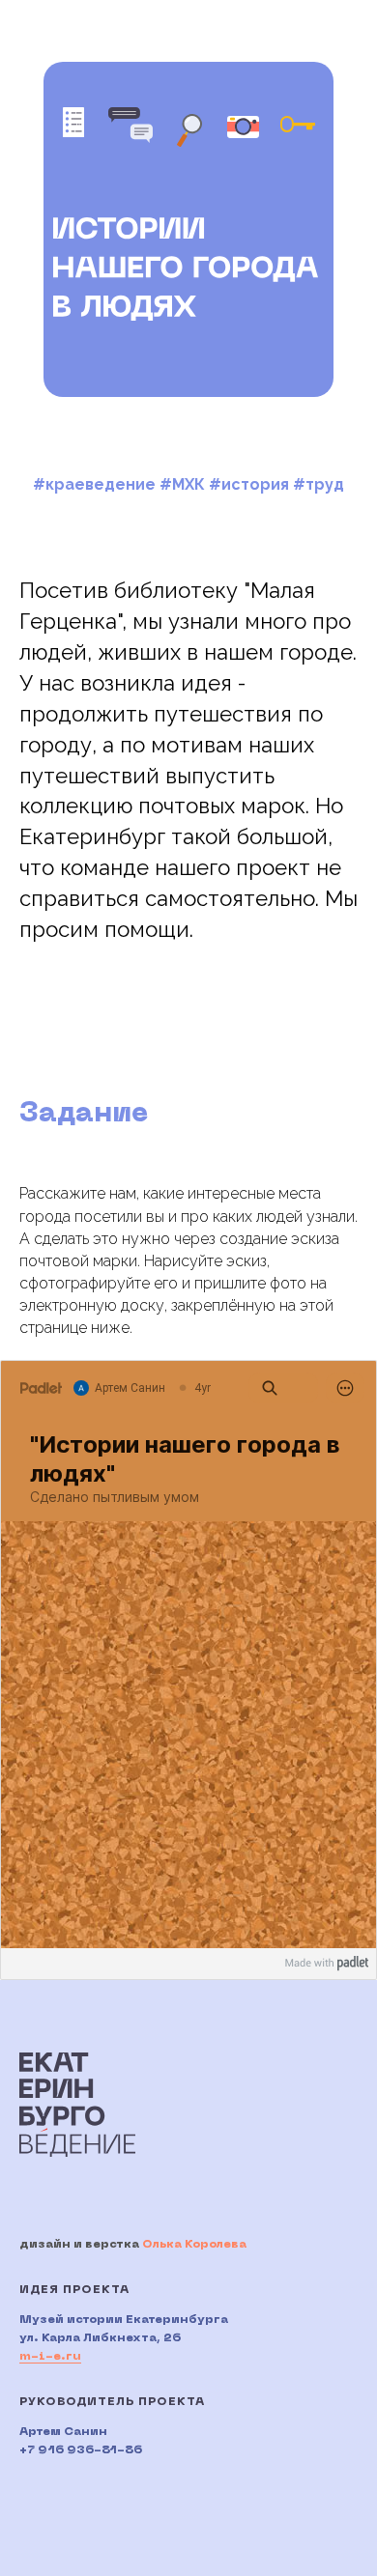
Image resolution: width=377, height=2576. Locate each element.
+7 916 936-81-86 (81, 2450)
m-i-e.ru (50, 2357)
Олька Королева (194, 2245)
